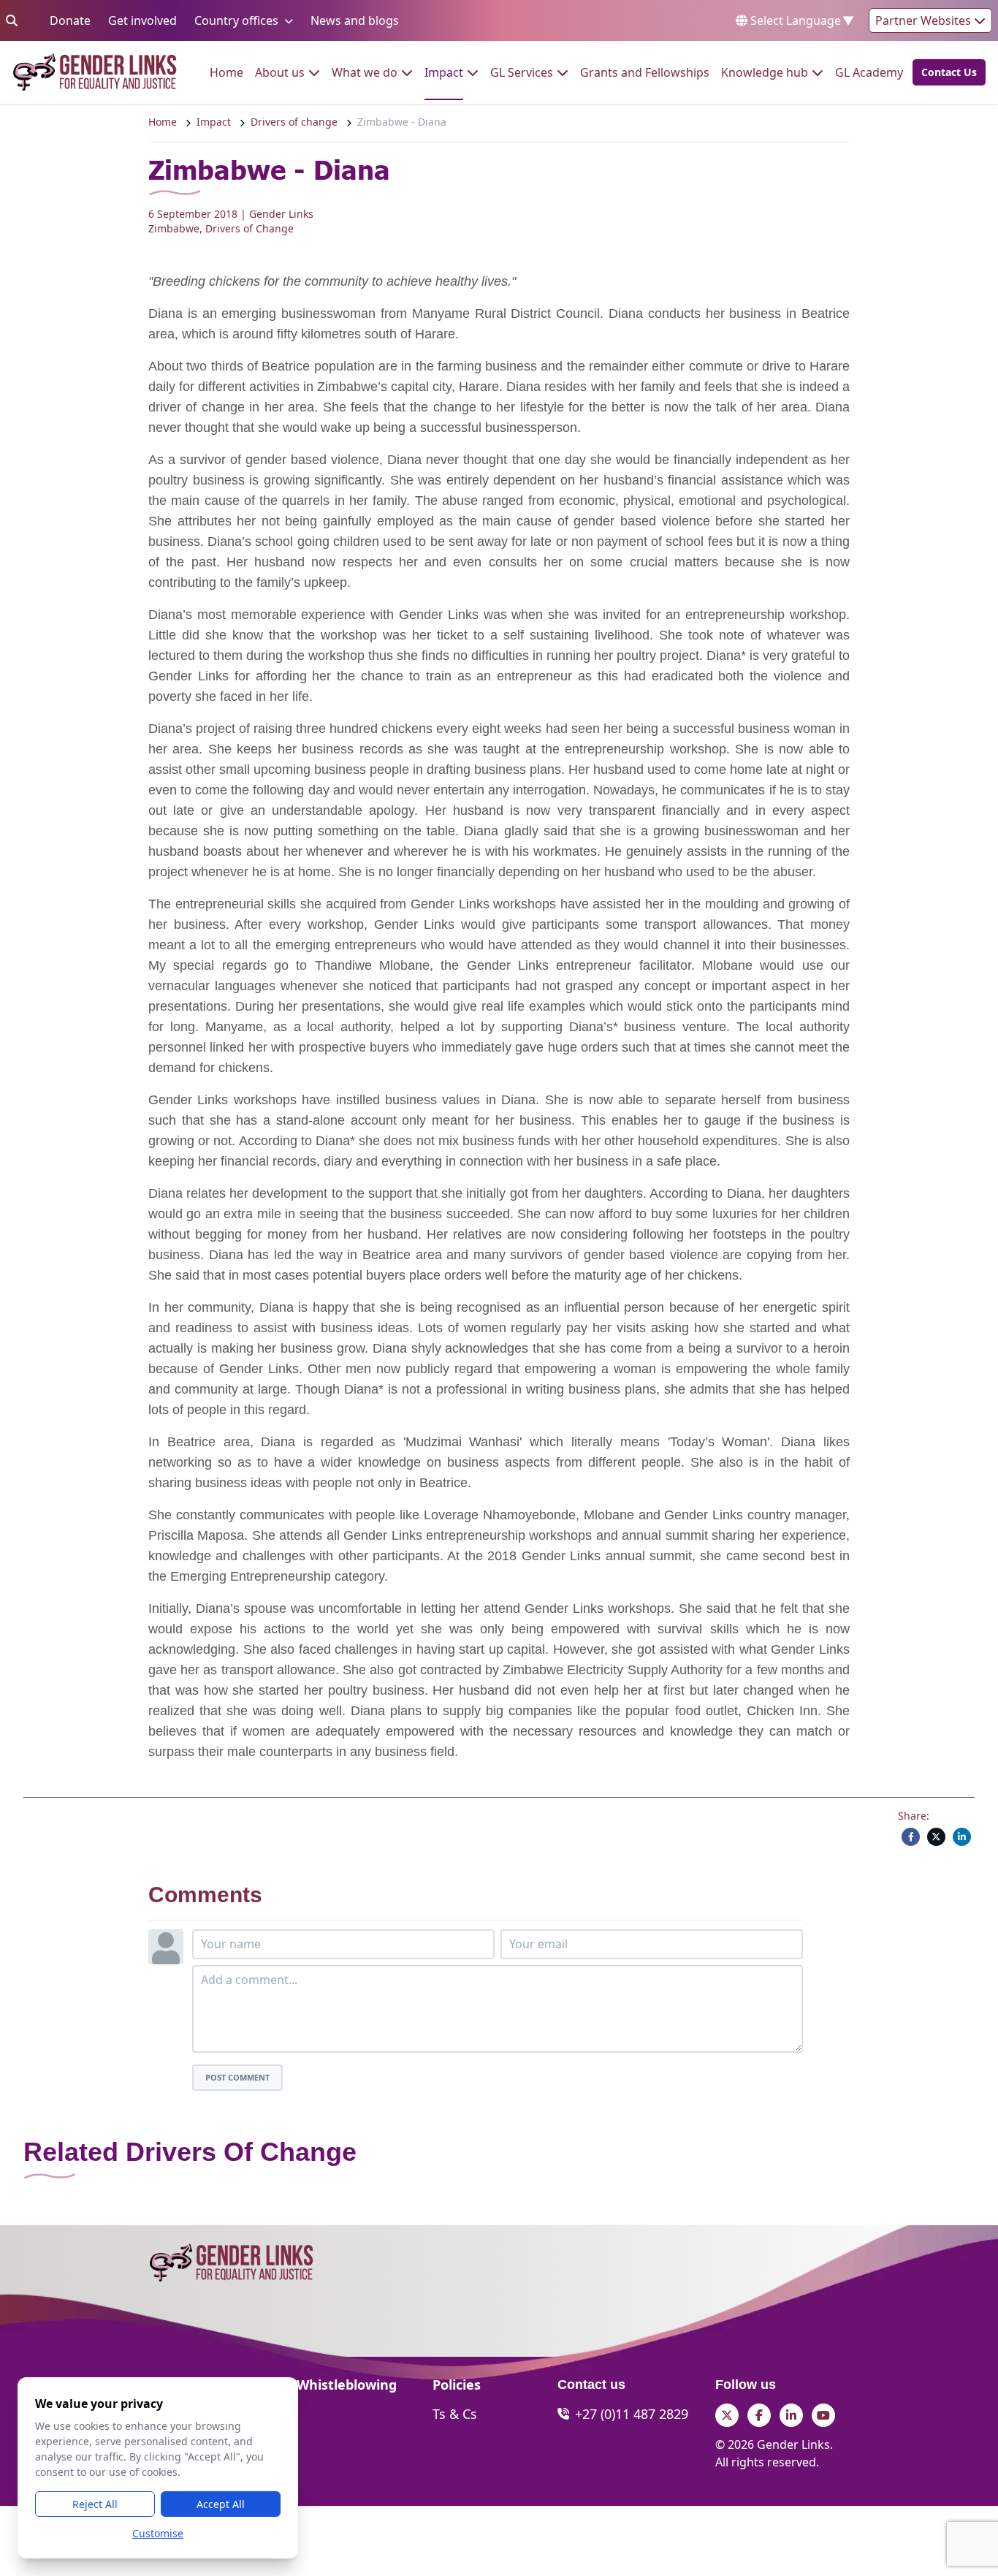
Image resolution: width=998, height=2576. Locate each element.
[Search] (12, 20)
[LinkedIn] (962, 1837)
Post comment (237, 2077)
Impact (444, 72)
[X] (936, 1837)
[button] (945, 72)
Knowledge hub (765, 72)
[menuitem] (226, 72)
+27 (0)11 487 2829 (632, 2414)
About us (280, 72)
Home (226, 72)
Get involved (142, 20)
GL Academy (869, 72)
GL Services (522, 72)
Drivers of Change (249, 228)
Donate (70, 20)
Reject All (95, 2504)
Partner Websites (925, 20)
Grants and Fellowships (645, 72)
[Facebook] (911, 1837)
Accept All (221, 2504)
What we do (365, 72)
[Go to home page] (95, 72)
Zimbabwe (174, 228)
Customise (158, 2533)
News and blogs (355, 20)
